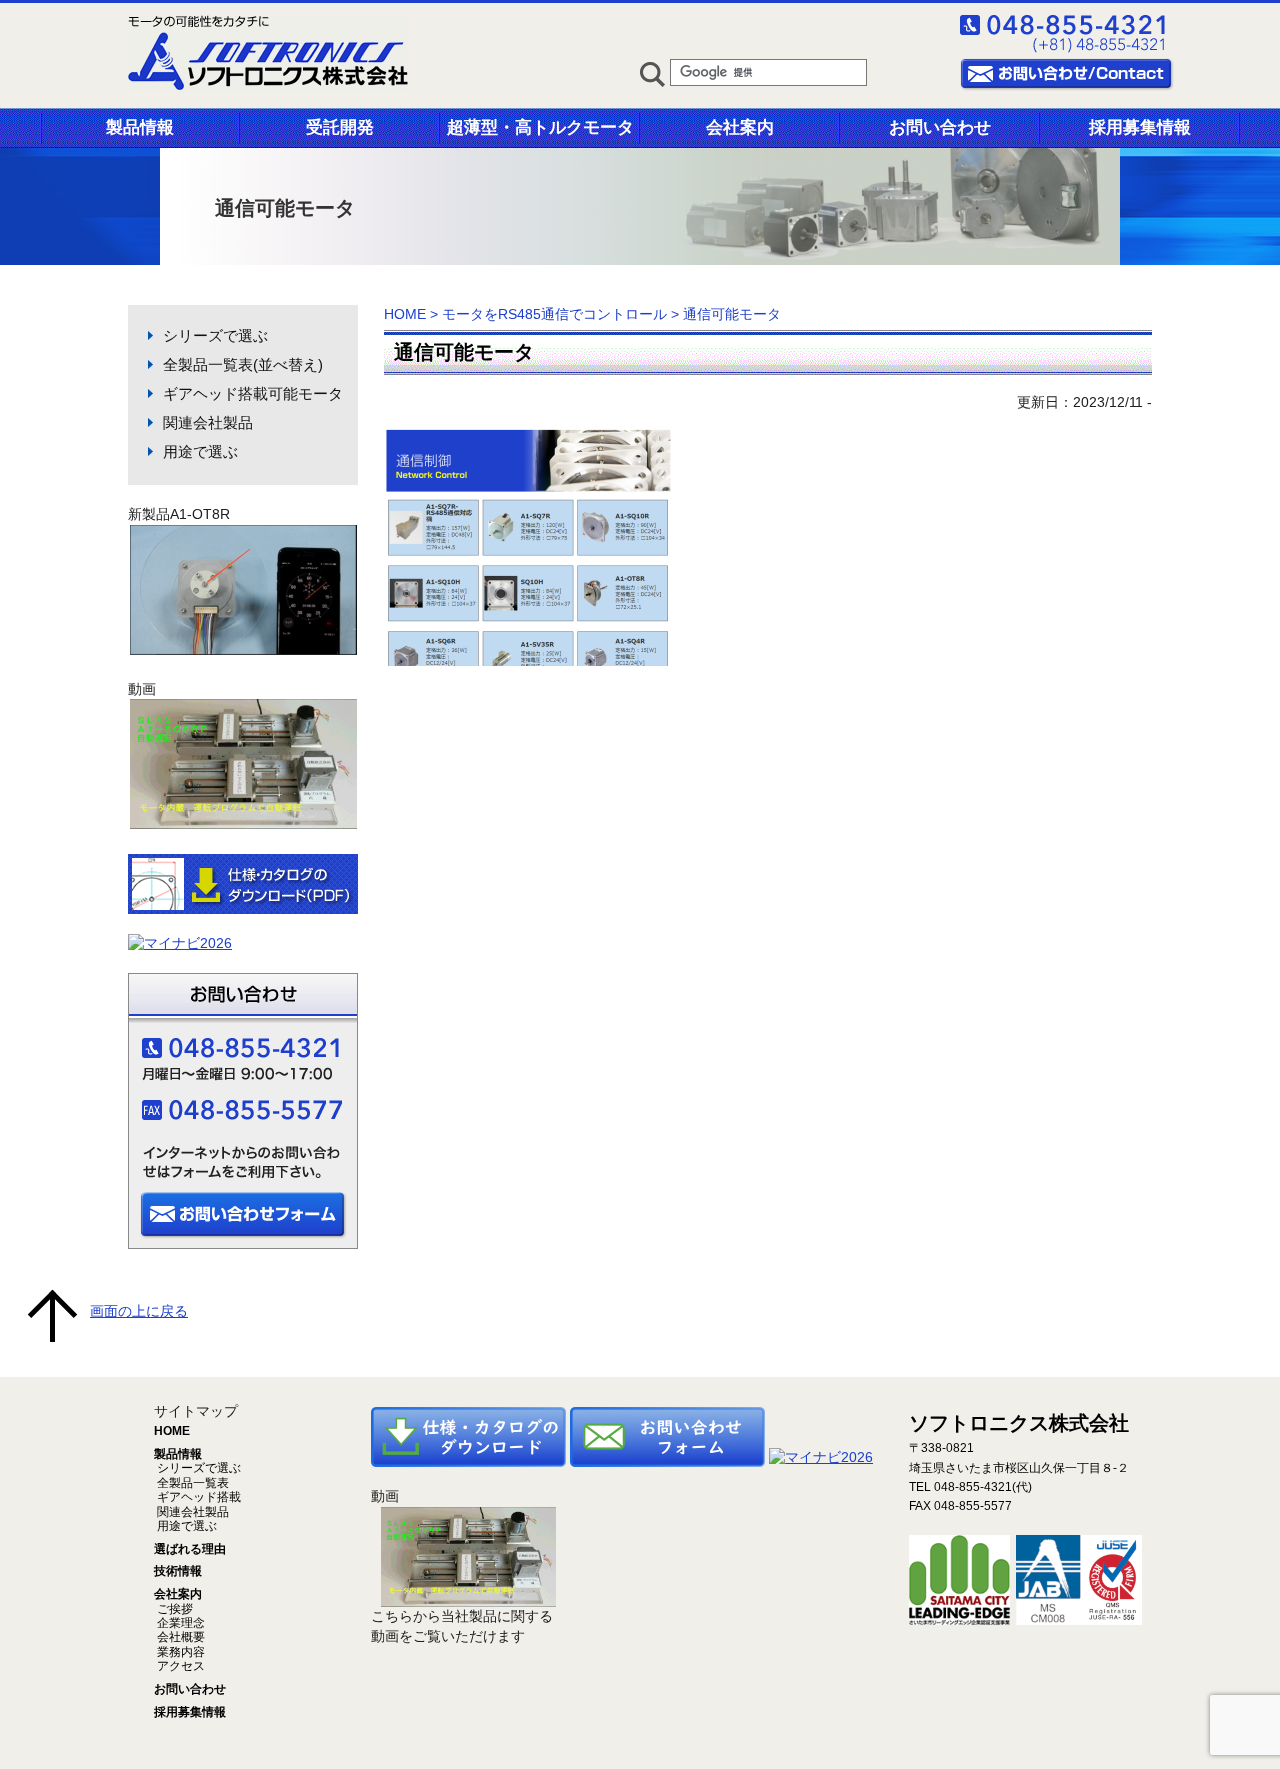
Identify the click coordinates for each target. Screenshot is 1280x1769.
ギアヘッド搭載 (197, 1497)
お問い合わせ (940, 127)
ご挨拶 (173, 1609)
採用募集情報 (1140, 127)
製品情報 (140, 127)
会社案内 (740, 127)
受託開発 (340, 127)
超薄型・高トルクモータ (540, 127)
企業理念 (179, 1623)
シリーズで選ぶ (215, 335)
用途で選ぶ (200, 451)
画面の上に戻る (139, 1311)
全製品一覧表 (191, 1483)
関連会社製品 (208, 422)
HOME (405, 314)
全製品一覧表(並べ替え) (243, 364)
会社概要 (179, 1637)
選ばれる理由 (190, 1549)
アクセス (179, 1666)
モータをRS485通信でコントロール (554, 314)
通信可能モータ (464, 352)
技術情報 (178, 1571)
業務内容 (179, 1652)
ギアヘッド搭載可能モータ (253, 393)
